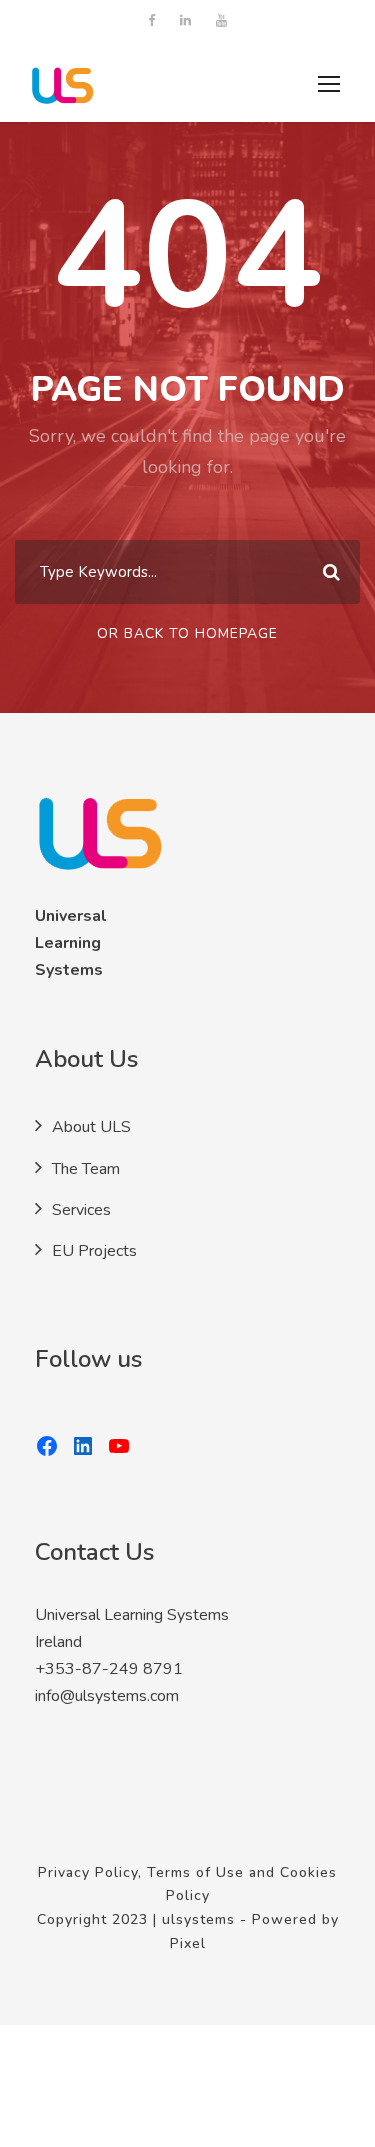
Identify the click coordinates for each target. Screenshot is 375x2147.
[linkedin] (185, 21)
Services (81, 1210)
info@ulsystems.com (107, 1696)
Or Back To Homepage (187, 633)
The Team (86, 1169)
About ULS (91, 1127)
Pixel (188, 1943)
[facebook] (151, 21)
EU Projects (94, 1251)
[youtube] (221, 21)
